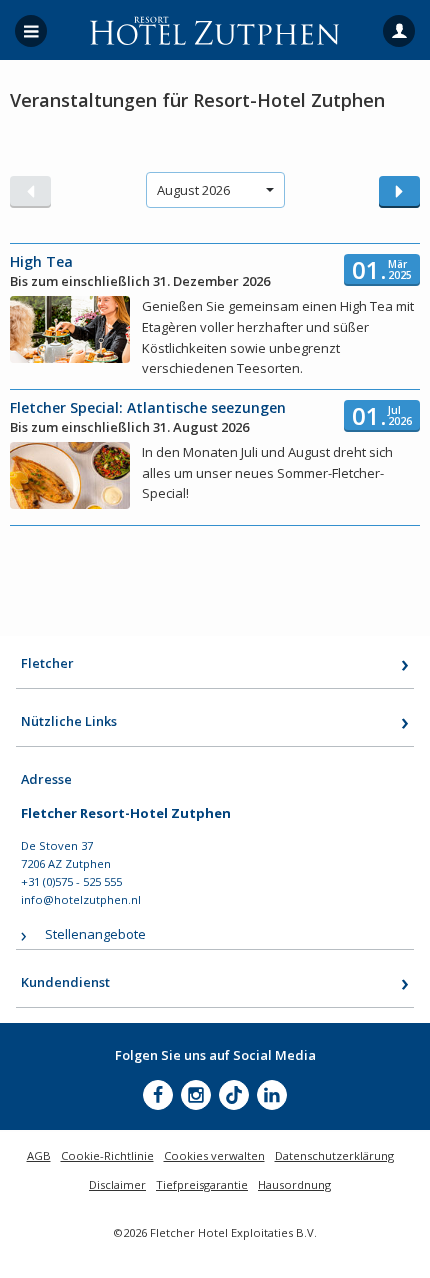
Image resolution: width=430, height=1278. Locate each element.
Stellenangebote (95, 934)
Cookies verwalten (214, 1155)
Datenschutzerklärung (334, 1155)
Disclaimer (117, 1184)
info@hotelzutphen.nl (81, 899)
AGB (39, 1155)
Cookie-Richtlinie (107, 1155)
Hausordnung (294, 1184)
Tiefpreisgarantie (202, 1184)
